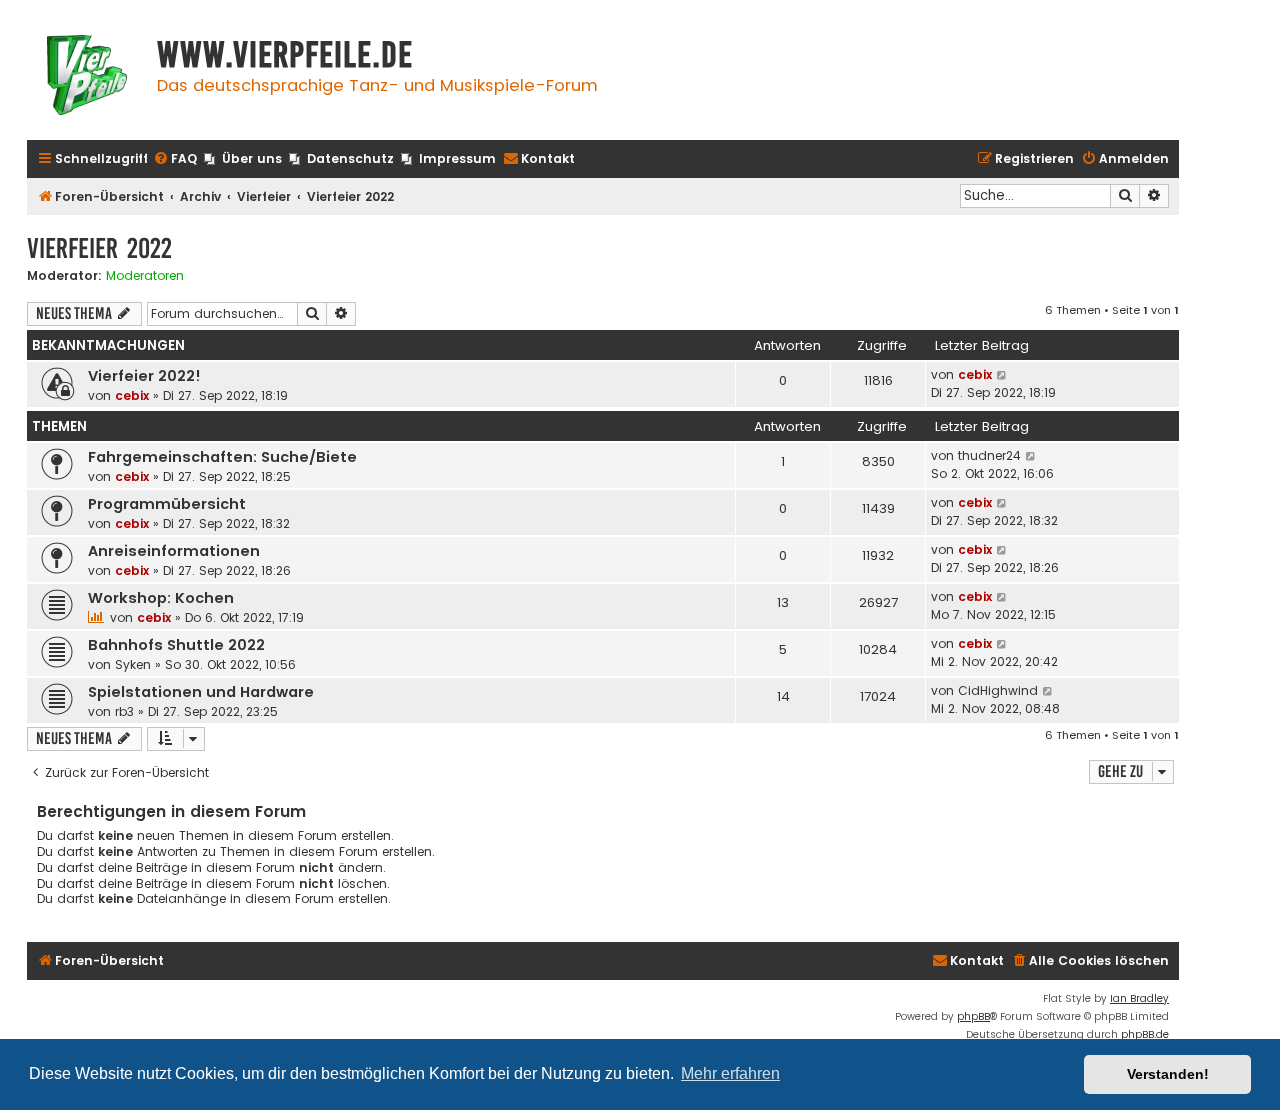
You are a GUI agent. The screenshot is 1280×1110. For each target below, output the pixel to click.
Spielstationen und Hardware (201, 692)
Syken (133, 664)
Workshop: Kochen (161, 598)
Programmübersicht (167, 504)
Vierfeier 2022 (99, 248)
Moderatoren (145, 276)
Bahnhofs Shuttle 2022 (176, 645)
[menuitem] (175, 159)
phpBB (973, 1016)
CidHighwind (998, 690)
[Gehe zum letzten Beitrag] (1002, 375)
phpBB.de (1145, 1034)
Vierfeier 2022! (144, 376)
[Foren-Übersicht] (87, 77)
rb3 (124, 711)
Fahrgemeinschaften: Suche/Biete (222, 457)
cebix (132, 395)
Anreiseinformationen (174, 551)
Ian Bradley (1139, 998)
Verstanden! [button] (1168, 1074)
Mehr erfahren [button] (730, 1073)
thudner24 (989, 455)
